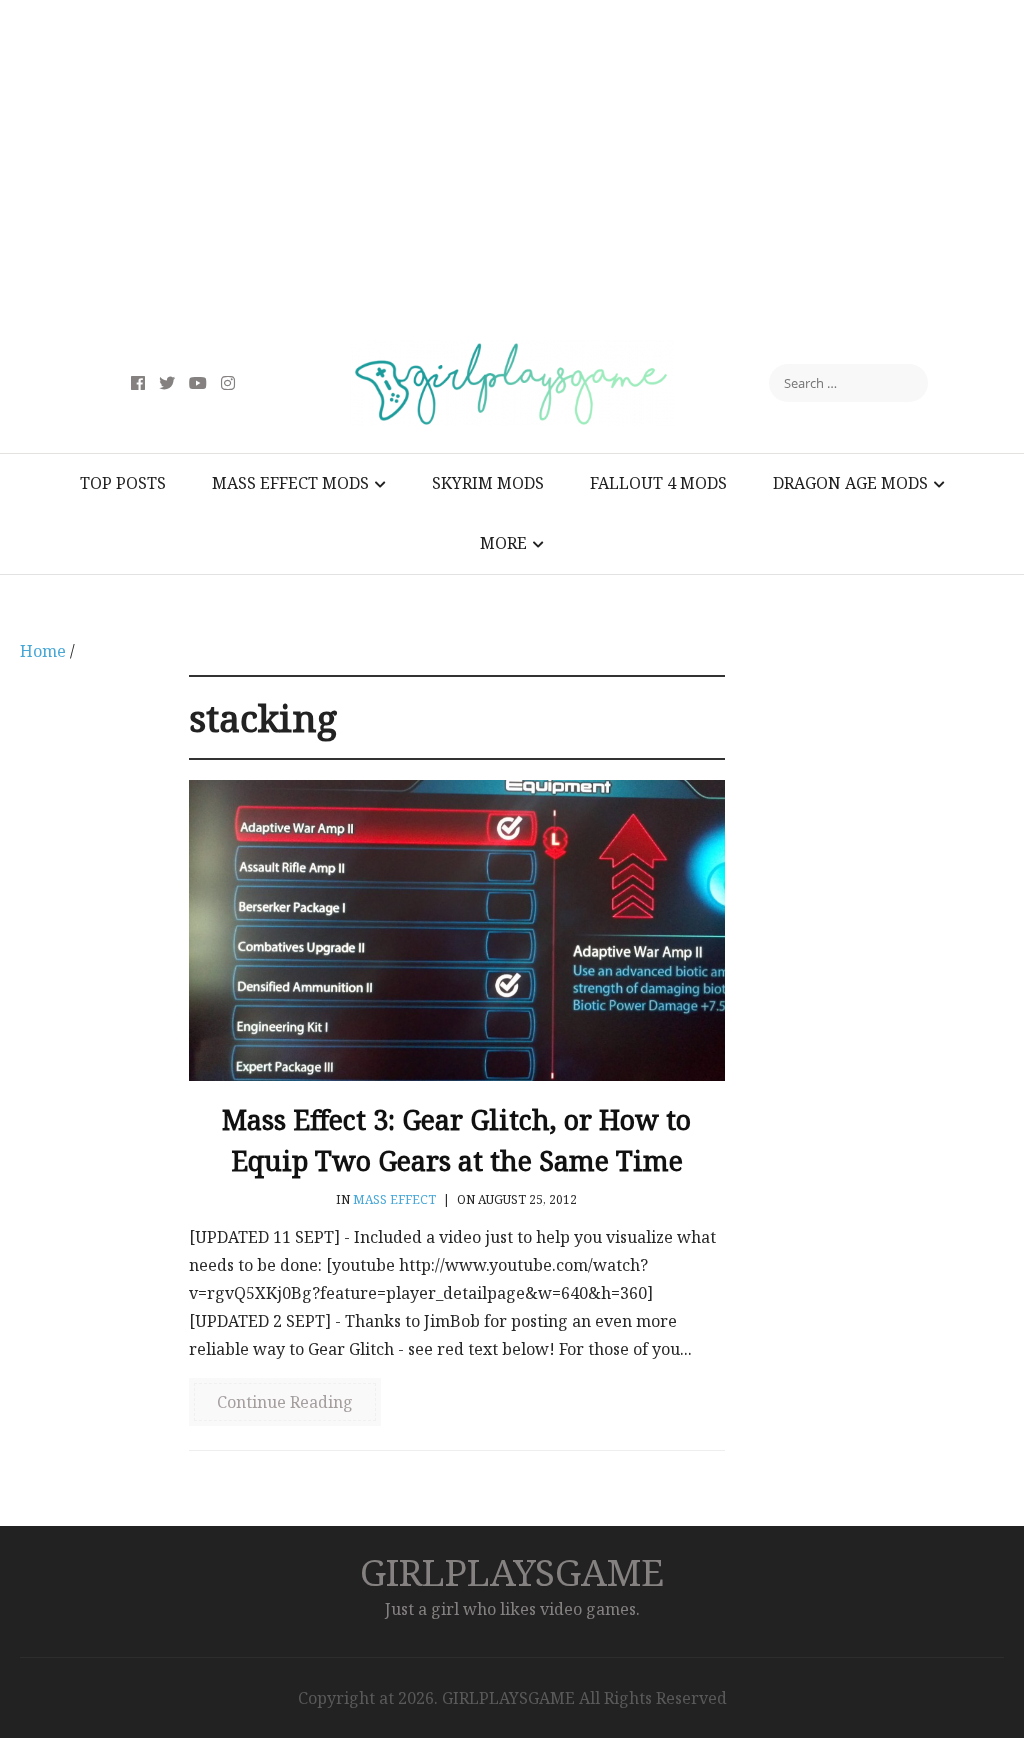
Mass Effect (394, 1199)
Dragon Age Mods (850, 483)
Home (43, 651)
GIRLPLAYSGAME (512, 1571)
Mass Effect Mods (290, 483)
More (503, 543)
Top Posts (123, 483)
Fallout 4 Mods (658, 483)
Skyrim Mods (488, 483)
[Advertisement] (512, 170)
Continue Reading (285, 1402)
